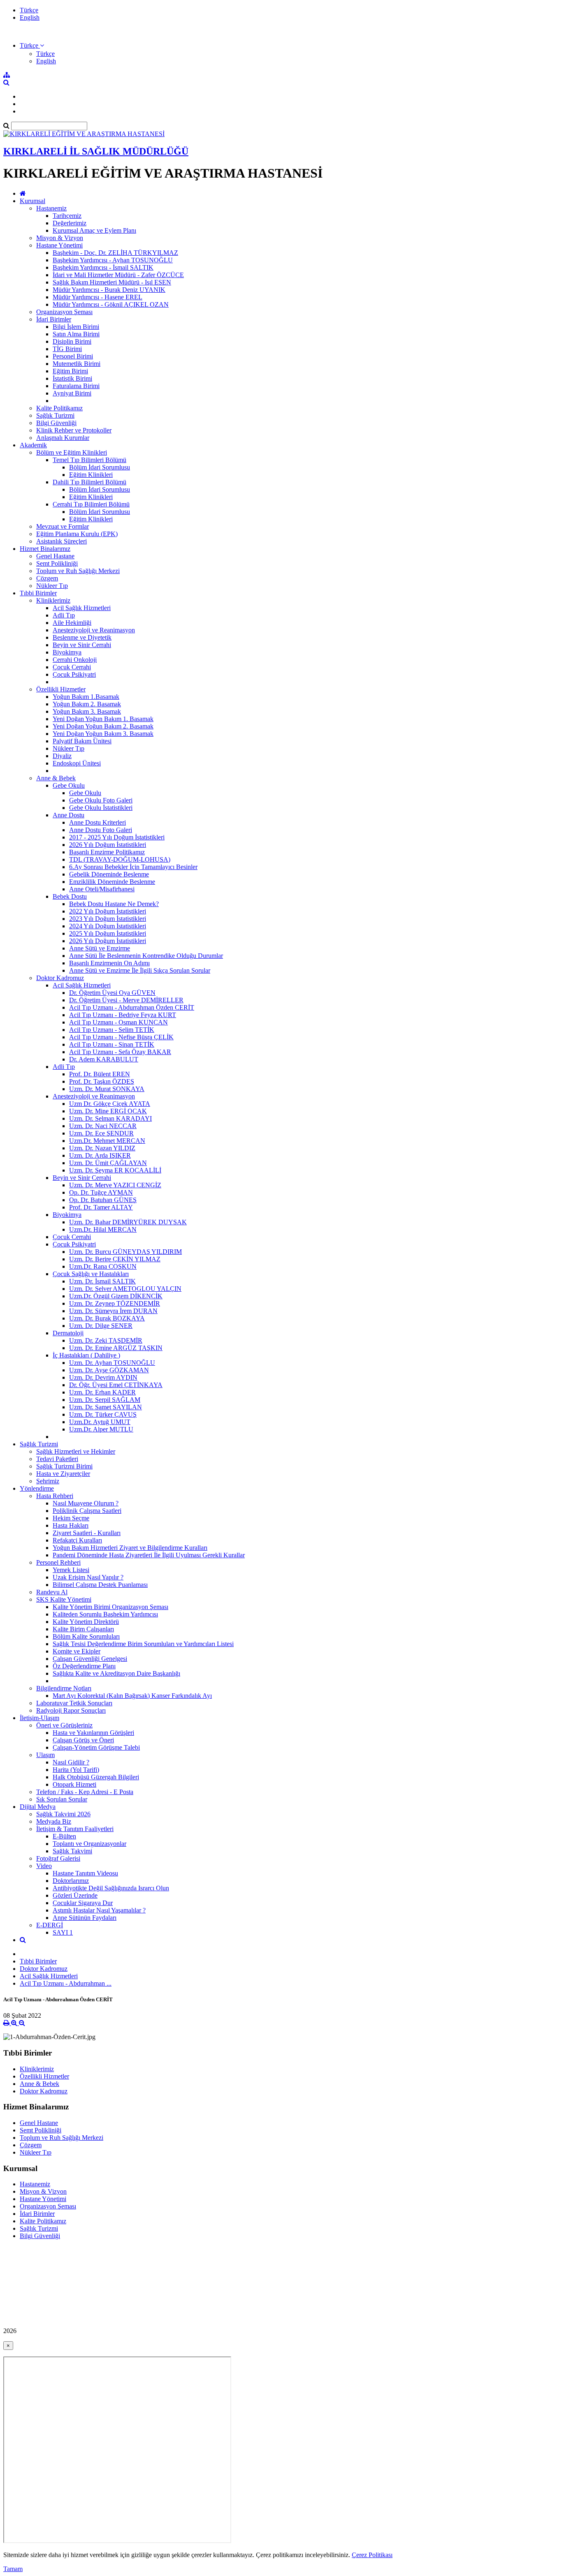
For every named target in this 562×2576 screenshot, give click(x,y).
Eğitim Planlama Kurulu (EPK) (77, 534)
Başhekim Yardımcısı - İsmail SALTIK (103, 267)
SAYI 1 (63, 1932)
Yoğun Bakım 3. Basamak (87, 711)
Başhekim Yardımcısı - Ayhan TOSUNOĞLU (113, 260)
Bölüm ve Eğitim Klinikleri (72, 452)
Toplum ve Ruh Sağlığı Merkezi (78, 571)
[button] (32, 45)
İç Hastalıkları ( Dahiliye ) (86, 1355)
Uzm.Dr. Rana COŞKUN (103, 1266)
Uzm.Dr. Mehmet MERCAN (107, 1141)
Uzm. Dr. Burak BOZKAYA (107, 1318)
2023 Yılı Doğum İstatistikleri (108, 919)
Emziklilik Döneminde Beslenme (112, 882)
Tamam (13, 2569)
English (30, 17)
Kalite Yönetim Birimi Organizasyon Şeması (110, 1607)
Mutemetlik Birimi (77, 364)
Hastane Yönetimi (59, 245)
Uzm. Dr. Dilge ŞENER (101, 1326)
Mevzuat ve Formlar (63, 526)
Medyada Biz (54, 1821)
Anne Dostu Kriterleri (98, 822)
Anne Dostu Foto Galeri (101, 830)
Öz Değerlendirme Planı (84, 1666)
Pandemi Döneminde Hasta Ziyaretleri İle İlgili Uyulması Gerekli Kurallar (149, 1555)
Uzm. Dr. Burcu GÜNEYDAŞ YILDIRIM (125, 1252)
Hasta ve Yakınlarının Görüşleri (93, 1733)
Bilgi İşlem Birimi (76, 327)
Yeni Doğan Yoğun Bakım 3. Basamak (103, 734)
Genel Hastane (55, 556)
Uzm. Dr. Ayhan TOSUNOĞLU (112, 1363)
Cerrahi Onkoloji (75, 660)
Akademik (33, 445)
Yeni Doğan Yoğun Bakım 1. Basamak (103, 719)
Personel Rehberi (58, 1562)
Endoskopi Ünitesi (77, 763)
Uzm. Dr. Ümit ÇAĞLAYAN (108, 1163)
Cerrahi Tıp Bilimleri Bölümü (91, 504)
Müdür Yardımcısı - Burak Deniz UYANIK (109, 290)
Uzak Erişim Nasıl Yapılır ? (88, 1577)
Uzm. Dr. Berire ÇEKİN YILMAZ (115, 1259)
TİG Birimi (67, 349)
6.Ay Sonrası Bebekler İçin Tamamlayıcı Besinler (133, 867)
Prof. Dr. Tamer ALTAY (101, 1207)
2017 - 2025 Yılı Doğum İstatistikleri (117, 837)
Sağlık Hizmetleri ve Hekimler (76, 1451)
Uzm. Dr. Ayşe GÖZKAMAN (109, 1370)
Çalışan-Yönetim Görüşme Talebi (96, 1747)
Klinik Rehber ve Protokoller (74, 430)
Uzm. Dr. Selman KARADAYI (110, 1118)
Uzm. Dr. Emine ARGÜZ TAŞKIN (116, 1348)
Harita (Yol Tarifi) (76, 1770)
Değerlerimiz (70, 223)
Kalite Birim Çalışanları (83, 1629)
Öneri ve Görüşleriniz (64, 1725)
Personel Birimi (73, 356)
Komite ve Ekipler (77, 1651)
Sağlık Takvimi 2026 (63, 1814)
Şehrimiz (48, 1481)
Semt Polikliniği (57, 563)
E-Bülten (64, 1836)
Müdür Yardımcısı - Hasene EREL (98, 297)
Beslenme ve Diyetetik (82, 637)
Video (44, 1866)
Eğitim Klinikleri (91, 475)
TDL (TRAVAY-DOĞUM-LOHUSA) (120, 859)
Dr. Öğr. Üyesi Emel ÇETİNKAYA (116, 1385)
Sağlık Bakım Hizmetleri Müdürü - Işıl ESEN (112, 282)
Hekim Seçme (71, 1518)
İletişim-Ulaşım (39, 1718)
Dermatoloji (68, 1333)
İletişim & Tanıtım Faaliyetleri (75, 1829)
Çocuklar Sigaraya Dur (83, 1903)
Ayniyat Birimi (72, 393)
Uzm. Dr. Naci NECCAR (103, 1126)
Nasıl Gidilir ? (71, 1762)
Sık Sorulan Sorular (62, 1799)
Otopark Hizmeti (74, 1784)
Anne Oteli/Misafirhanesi (102, 889)
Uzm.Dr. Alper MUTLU (101, 1429)
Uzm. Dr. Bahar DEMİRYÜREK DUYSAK (128, 1222)
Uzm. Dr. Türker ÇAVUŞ (103, 1414)
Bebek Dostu (70, 896)
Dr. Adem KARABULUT (104, 1059)
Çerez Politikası (372, 2555)
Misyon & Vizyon (60, 238)
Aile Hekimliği (72, 623)
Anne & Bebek (56, 778)
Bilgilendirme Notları (64, 1688)
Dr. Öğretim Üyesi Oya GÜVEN (112, 993)
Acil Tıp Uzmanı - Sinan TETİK (112, 1044)
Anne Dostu (69, 815)
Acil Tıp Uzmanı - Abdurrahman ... (66, 1983)
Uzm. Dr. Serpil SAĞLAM (105, 1400)
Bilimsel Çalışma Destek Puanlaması (100, 1585)
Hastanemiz (51, 208)
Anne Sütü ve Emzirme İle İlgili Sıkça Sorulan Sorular (140, 970)
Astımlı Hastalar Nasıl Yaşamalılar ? (99, 1910)
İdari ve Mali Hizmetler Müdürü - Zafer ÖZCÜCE (118, 275)
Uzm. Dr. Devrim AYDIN (103, 1377)
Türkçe (29, 10)
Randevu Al (52, 1592)
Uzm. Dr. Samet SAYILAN (106, 1407)
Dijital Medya (38, 1807)
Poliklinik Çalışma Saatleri (87, 1511)
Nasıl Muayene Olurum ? (86, 1503)
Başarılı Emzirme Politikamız (107, 852)
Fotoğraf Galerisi (58, 1858)
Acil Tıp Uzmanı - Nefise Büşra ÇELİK (121, 1037)
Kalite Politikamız (59, 408)
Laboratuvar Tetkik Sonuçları (74, 1703)
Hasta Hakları (71, 1525)
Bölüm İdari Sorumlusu (100, 467)
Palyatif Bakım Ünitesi (82, 741)
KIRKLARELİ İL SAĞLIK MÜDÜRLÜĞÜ (96, 151)
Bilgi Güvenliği (56, 423)
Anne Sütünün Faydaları (85, 1918)
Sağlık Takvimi (72, 1851)
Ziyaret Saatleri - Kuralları (87, 1533)
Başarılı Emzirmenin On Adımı (109, 963)
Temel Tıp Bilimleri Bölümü (89, 460)
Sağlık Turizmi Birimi (64, 1466)
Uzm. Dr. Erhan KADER (102, 1392)
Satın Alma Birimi (76, 334)
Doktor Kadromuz (60, 978)
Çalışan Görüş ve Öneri (83, 1740)
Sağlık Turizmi (55, 415)
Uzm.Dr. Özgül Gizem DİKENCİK (116, 1296)
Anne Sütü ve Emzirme (100, 948)
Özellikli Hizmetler (61, 689)
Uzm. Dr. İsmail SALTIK (102, 1281)
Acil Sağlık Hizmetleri (82, 608)
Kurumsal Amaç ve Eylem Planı (94, 230)
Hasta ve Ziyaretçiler (63, 1474)
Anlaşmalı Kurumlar (63, 438)
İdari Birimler (54, 319)
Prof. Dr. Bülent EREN (100, 1074)
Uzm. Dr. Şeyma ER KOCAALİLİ (115, 1170)
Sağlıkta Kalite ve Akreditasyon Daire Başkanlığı (116, 1673)
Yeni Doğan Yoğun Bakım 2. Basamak (103, 726)
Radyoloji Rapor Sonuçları (71, 1710)
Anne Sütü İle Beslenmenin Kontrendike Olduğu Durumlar (146, 956)
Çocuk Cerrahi (72, 667)
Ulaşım (45, 1755)
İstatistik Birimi (72, 378)
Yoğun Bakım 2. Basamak (87, 704)
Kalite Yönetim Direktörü (86, 1622)
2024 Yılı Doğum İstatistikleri (108, 926)
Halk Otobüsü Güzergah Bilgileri (96, 1777)
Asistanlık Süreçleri (62, 541)
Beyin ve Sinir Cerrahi (82, 645)
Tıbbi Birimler (38, 593)
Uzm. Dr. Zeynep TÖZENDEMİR (115, 1303)
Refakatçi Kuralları (77, 1540)
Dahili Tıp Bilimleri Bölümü (89, 482)
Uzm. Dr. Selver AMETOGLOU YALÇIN (125, 1289)
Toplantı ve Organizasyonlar (89, 1844)
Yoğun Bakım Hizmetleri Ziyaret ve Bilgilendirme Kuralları (130, 1548)
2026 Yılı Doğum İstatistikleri (108, 845)
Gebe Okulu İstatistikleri (101, 808)
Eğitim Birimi (70, 371)
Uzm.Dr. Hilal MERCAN (103, 1229)
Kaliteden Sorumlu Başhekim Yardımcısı (105, 1614)
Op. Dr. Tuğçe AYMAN (101, 1192)
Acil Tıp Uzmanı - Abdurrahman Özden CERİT (132, 1007)
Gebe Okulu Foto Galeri (101, 800)
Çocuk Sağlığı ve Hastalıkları (91, 1274)
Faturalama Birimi (76, 386)
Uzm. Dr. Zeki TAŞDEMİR (106, 1340)
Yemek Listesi (71, 1570)
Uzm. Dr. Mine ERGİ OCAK (108, 1111)
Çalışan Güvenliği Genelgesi (90, 1659)
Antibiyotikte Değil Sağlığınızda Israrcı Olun (111, 1888)
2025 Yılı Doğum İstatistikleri (108, 933)
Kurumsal (33, 201)
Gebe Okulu (69, 785)
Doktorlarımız (71, 1881)
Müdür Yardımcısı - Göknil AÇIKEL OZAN (111, 304)
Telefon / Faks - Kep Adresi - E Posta (85, 1792)
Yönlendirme (37, 1488)
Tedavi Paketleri (57, 1459)
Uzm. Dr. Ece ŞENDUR (101, 1133)
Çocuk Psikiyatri (74, 674)
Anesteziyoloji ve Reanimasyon (94, 630)
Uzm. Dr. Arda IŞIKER (100, 1155)
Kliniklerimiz (53, 600)
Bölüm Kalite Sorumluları (86, 1636)
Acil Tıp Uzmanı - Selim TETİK (112, 1030)
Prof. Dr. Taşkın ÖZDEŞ (102, 1081)
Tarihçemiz (67, 216)
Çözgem (47, 578)
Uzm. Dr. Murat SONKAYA (107, 1089)
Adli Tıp (64, 615)
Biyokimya (67, 652)
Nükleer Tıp (52, 586)
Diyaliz (62, 756)
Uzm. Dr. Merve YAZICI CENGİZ (115, 1185)
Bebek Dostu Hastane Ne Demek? (114, 904)
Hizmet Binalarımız (45, 549)
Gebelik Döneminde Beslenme (109, 874)
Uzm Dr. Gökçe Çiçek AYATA (110, 1104)
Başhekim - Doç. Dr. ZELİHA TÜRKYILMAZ (115, 253)
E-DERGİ (50, 1925)
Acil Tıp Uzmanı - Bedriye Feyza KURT (123, 1015)
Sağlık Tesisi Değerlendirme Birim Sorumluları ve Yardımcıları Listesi (143, 1644)
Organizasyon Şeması (64, 312)
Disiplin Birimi (72, 341)
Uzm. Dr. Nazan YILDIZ (102, 1148)
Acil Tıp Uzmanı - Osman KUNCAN (118, 1022)
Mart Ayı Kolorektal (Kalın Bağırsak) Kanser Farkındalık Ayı (132, 1696)
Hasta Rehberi (55, 1496)
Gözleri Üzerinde (75, 1895)
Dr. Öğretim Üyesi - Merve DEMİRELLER (126, 1000)
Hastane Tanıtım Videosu (85, 1873)
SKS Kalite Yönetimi (64, 1599)
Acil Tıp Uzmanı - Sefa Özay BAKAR (120, 1052)
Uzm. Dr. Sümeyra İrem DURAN (113, 1311)
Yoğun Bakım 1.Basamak (86, 697)
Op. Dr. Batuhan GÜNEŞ (103, 1200)
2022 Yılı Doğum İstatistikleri (108, 911)
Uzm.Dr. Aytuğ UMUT (100, 1422)
